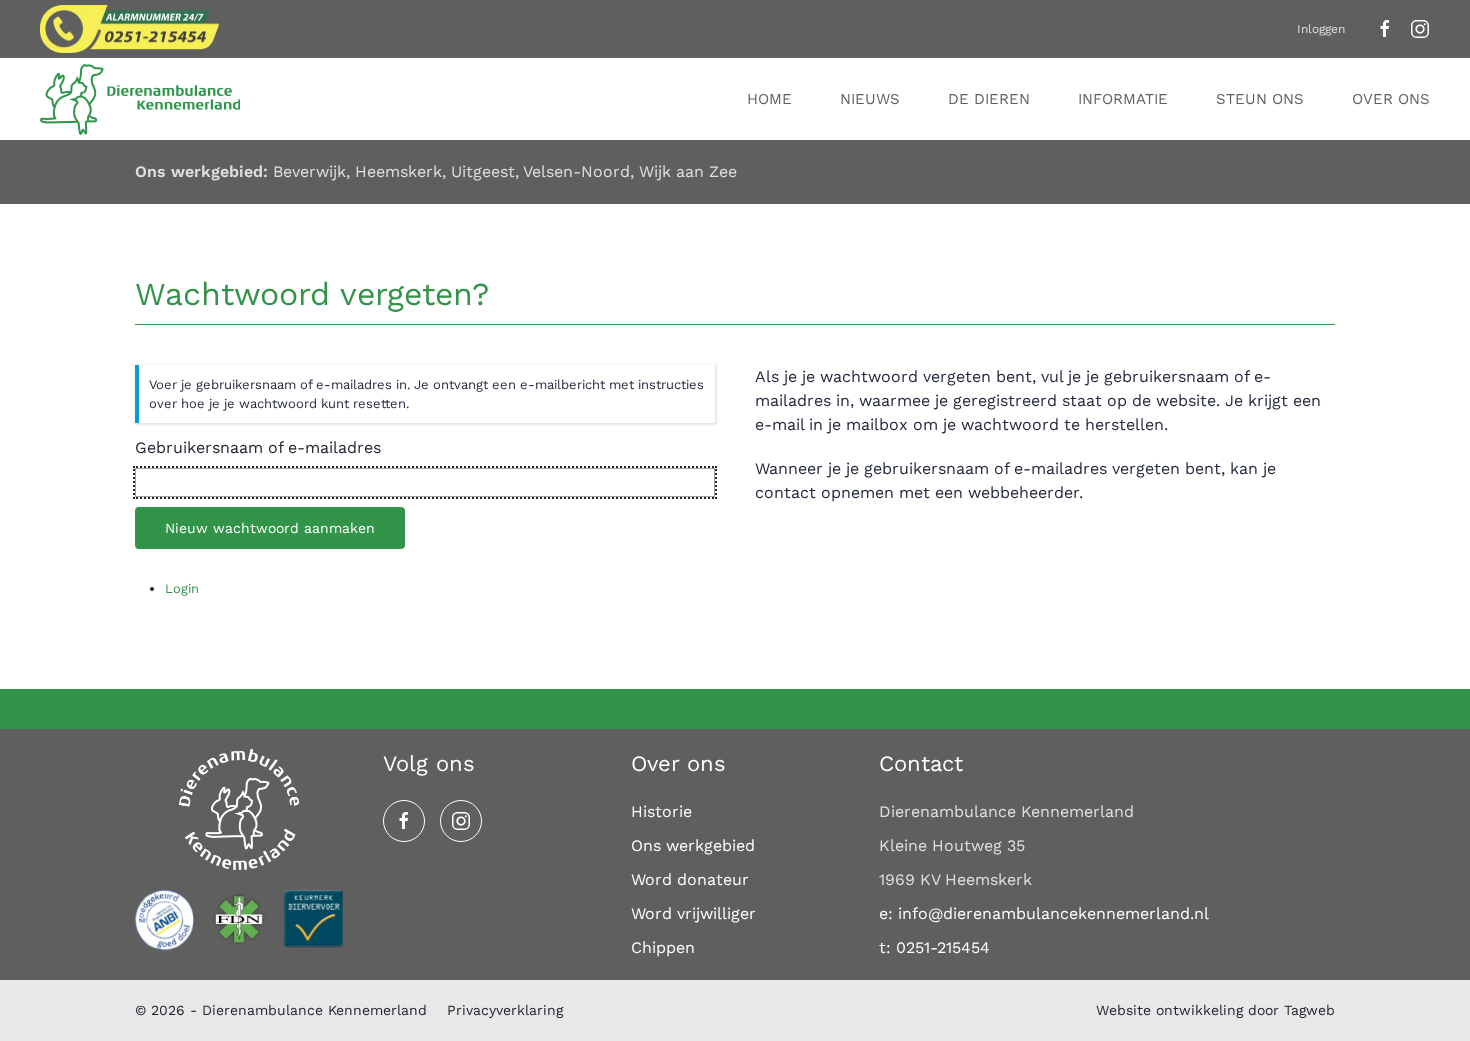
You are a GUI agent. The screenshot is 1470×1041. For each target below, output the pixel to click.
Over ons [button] (1391, 99)
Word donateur (690, 879)
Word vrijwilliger (693, 913)
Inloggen (1321, 29)
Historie (661, 811)
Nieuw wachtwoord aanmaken (270, 528)
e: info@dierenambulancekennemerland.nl (1044, 913)
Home (769, 99)
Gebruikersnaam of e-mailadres (258, 447)
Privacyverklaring (505, 1010)
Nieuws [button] (870, 99)
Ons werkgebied (693, 845)
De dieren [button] (989, 99)
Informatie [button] (1123, 99)
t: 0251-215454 (934, 947)
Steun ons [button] (1260, 99)
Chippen (663, 947)
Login (182, 588)
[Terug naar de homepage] (143, 99)
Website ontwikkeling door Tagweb (1215, 1010)
